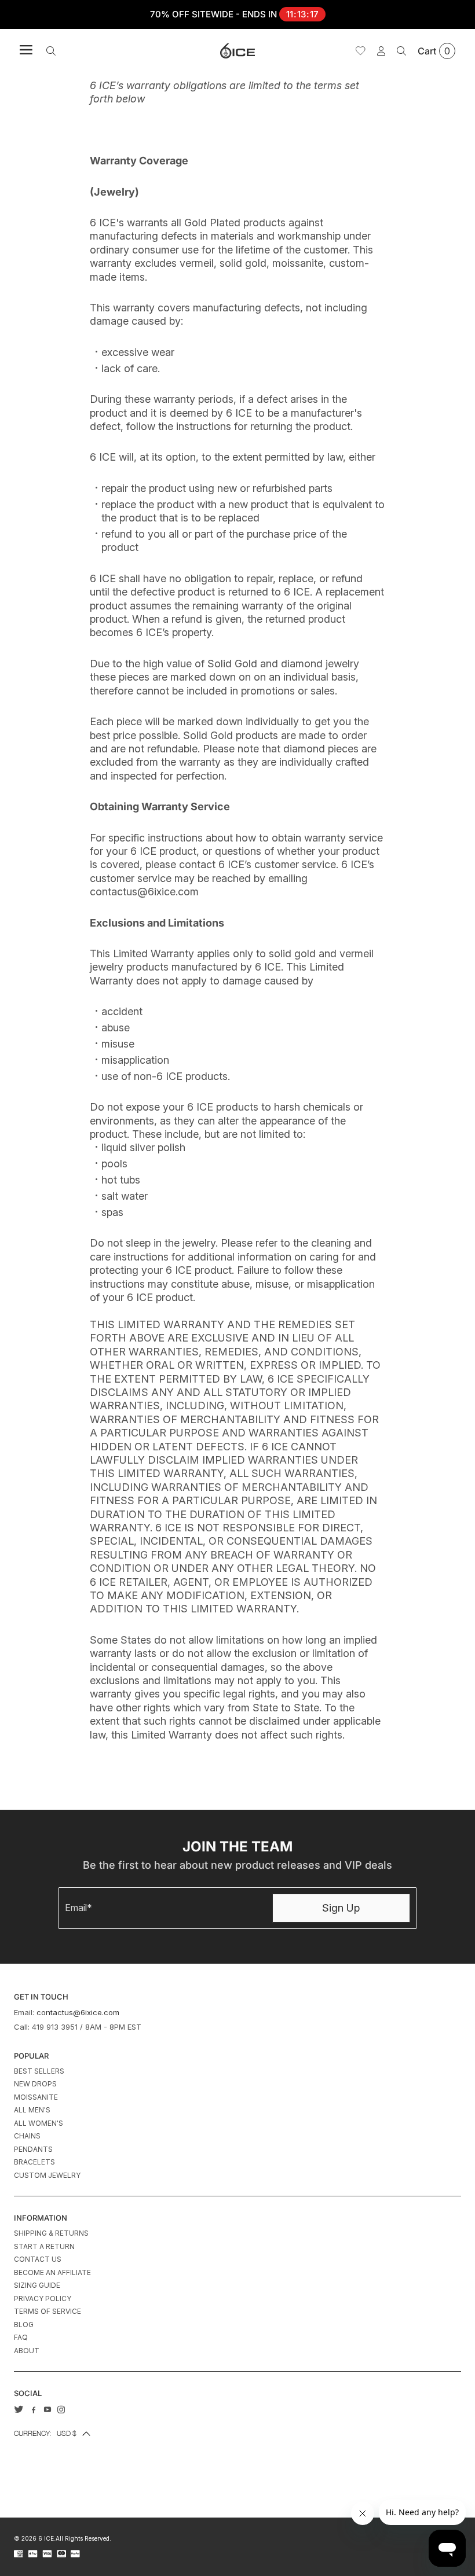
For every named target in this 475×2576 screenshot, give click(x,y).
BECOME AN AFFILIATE (52, 2272)
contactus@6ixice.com (78, 2012)
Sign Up (341, 1908)
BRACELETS (34, 2162)
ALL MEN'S (32, 2110)
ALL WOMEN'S (39, 2123)
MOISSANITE (36, 2097)
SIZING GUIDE (37, 2285)
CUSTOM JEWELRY (47, 2175)
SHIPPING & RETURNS (51, 2233)
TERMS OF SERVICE (47, 2311)
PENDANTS (33, 2149)
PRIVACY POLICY (43, 2298)
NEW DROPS (35, 2084)
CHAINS (27, 2136)
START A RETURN (44, 2246)
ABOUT (27, 2351)
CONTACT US (38, 2259)
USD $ (45, 2433)
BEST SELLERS (39, 2071)
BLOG (24, 2325)
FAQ (21, 2337)
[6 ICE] (237, 51)
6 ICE (46, 2538)
